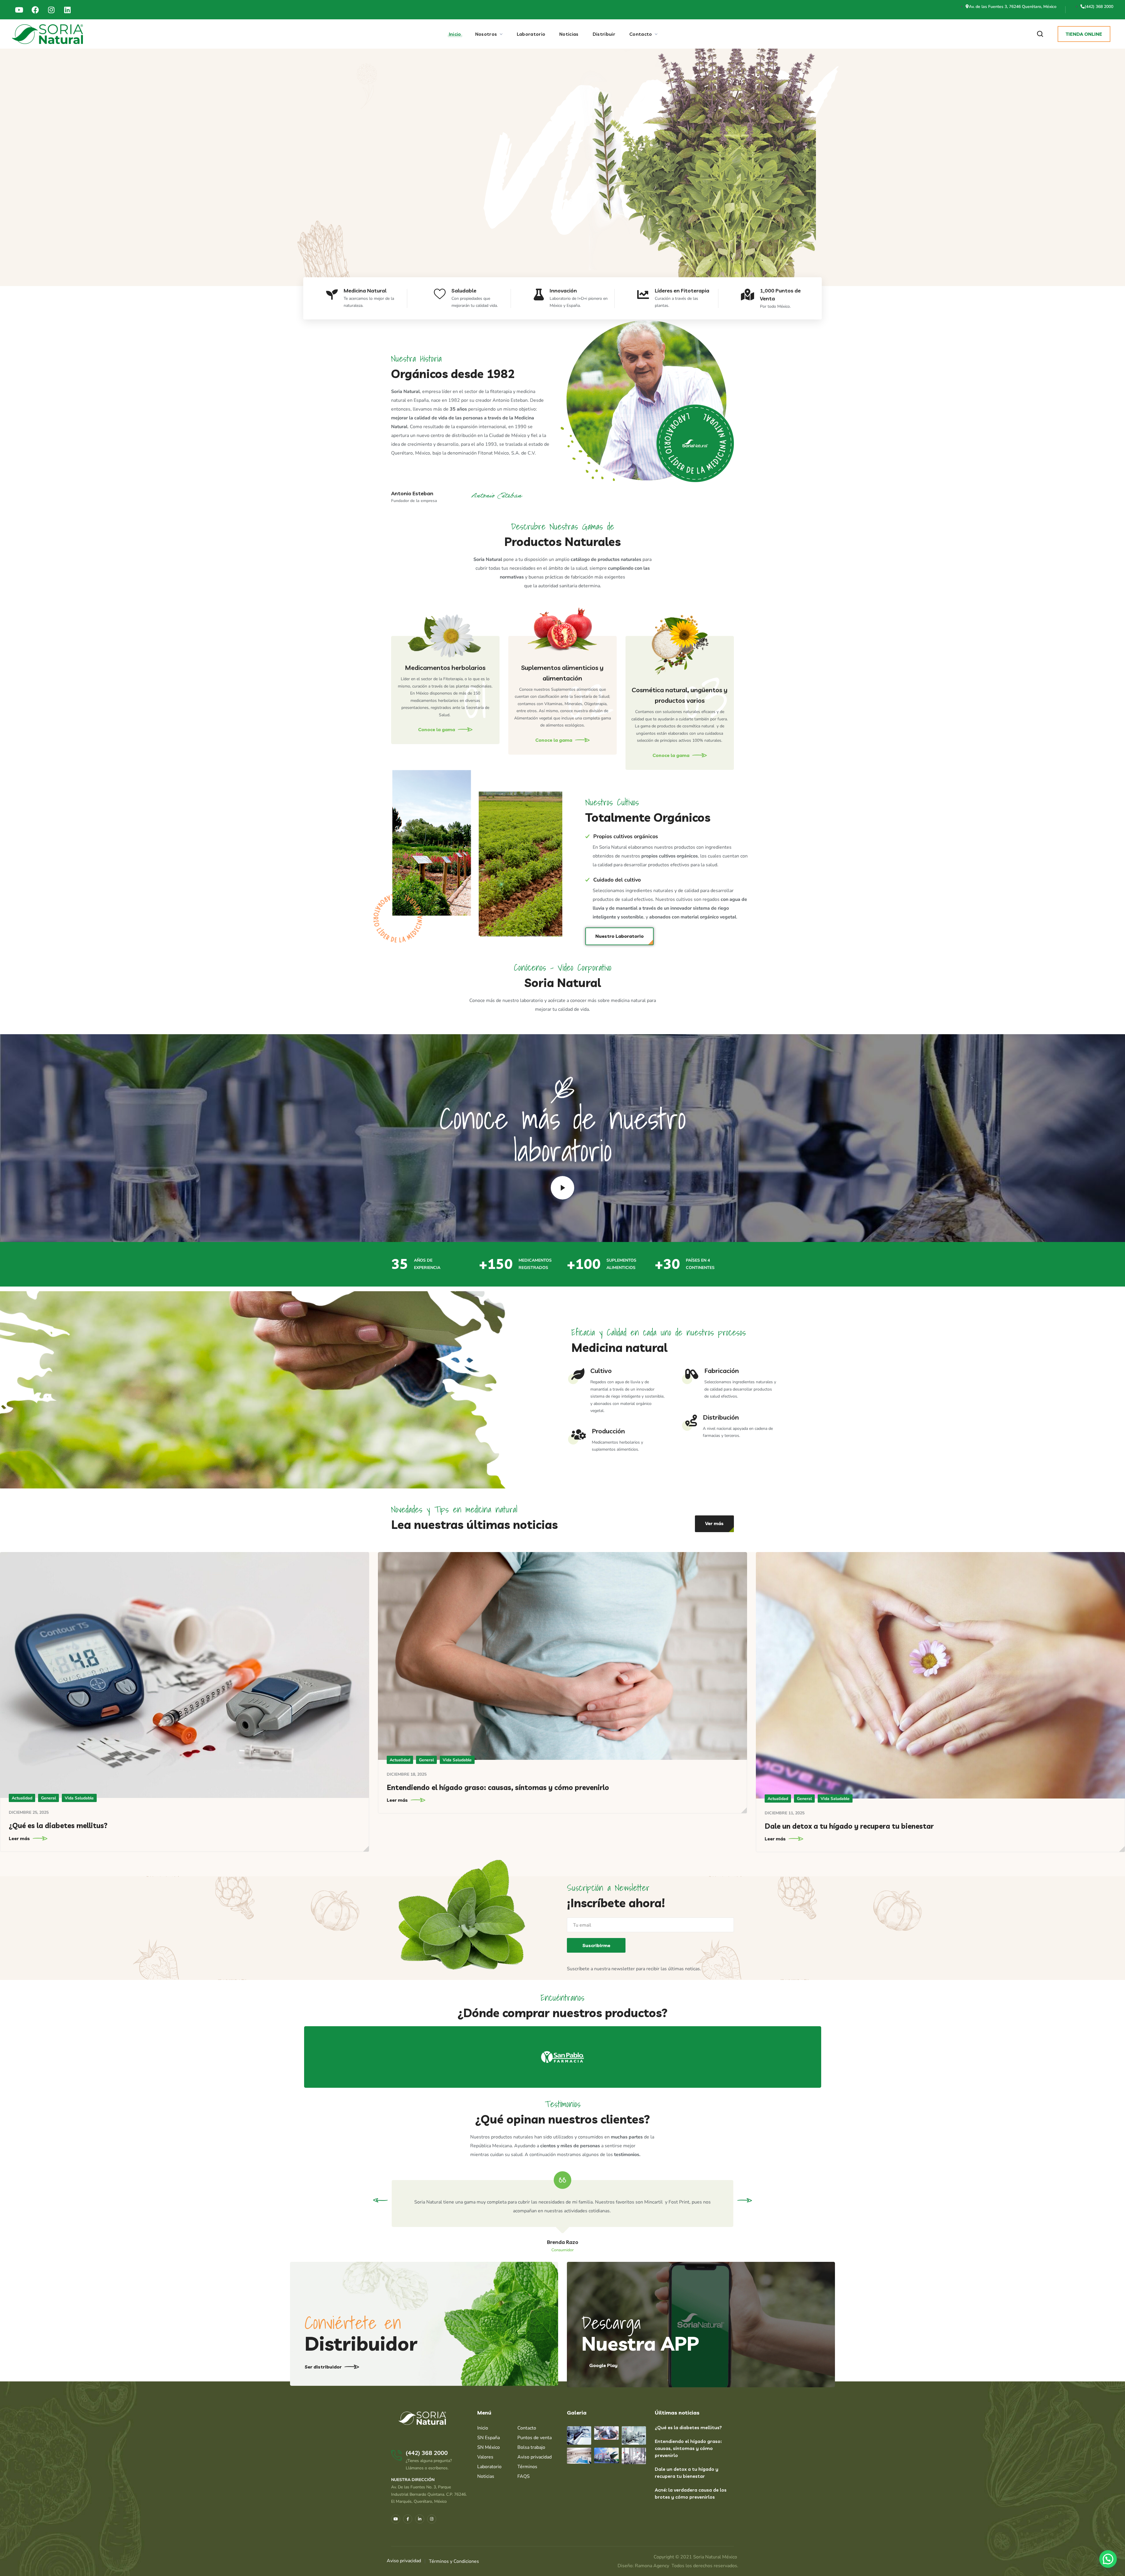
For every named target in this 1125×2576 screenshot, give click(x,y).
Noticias (486, 2476)
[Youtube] (19, 10)
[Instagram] (51, 10)
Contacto (527, 2428)
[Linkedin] (67, 10)
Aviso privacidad (535, 2457)
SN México (489, 2447)
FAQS (524, 2476)
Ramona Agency (652, 2566)
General (48, 1798)
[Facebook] (35, 10)
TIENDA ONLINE (1084, 34)
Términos (527, 2467)
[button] (1040, 34)
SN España (489, 2438)
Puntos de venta (535, 2438)
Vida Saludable (79, 1798)
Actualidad (22, 1798)
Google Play (603, 2365)
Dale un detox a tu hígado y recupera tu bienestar (849, 1826)
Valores (485, 2457)
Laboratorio (489, 2467)
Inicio (483, 2428)
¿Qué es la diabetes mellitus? (58, 1825)
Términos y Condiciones (454, 2561)
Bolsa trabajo (531, 2447)
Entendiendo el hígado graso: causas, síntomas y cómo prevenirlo (498, 1787)
